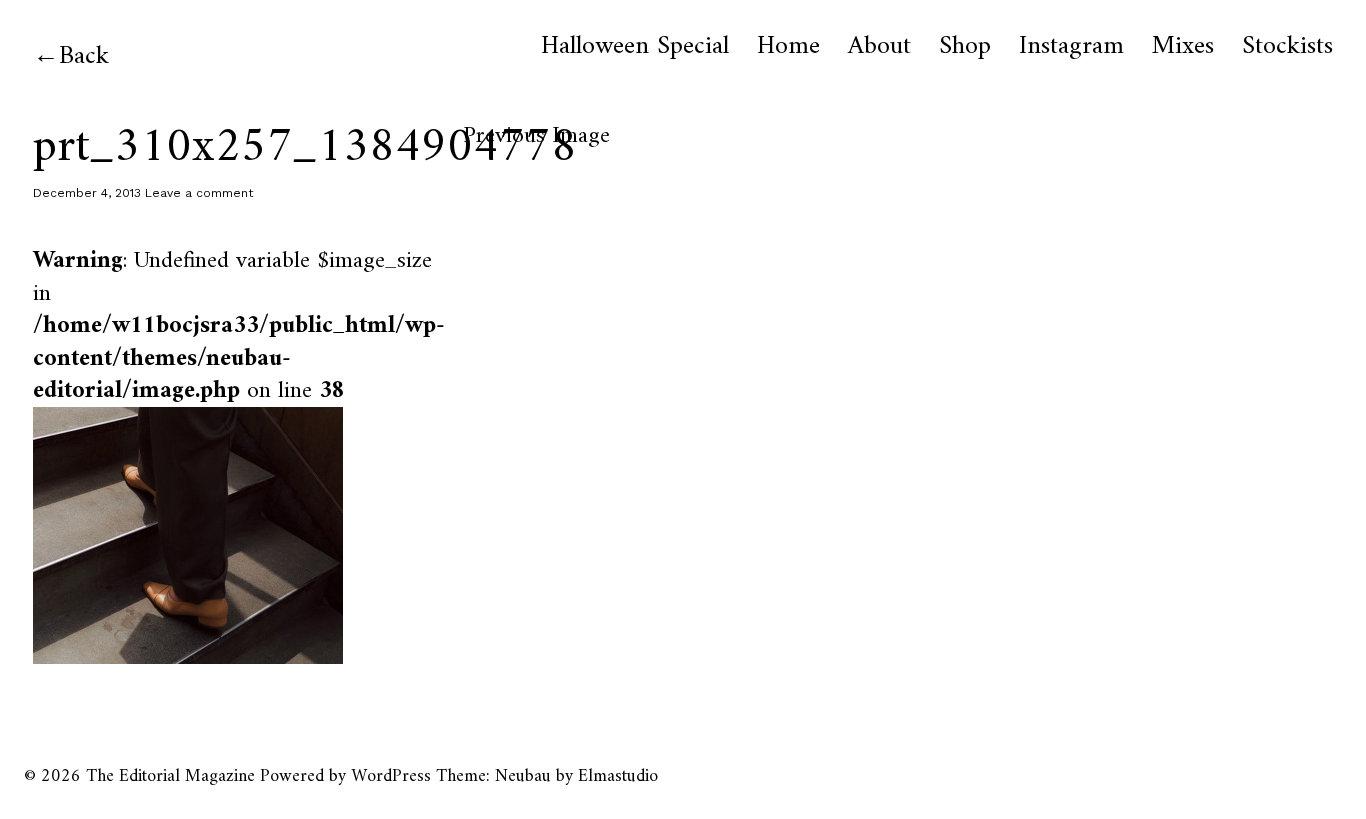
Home (788, 47)
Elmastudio (618, 776)
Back (84, 56)
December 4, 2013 (87, 193)
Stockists (1287, 47)
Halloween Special (635, 47)
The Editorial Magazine (170, 776)
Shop (965, 47)
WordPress (391, 776)
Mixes (1183, 47)
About (879, 47)
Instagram (1071, 47)
